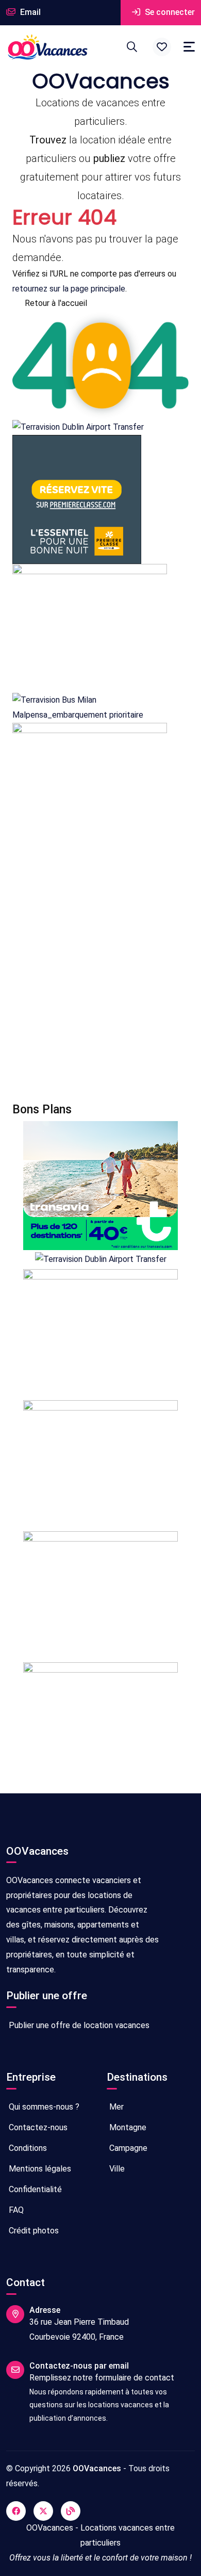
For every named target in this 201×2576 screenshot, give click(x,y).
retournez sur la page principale (69, 289)
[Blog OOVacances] (71, 2511)
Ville (116, 2169)
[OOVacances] (47, 47)
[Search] (132, 47)
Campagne (127, 2148)
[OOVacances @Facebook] (16, 2511)
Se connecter (169, 12)
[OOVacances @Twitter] (43, 2511)
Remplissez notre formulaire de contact (102, 2378)
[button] (162, 47)
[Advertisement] (100, 977)
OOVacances (97, 2468)
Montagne (127, 2127)
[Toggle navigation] (189, 47)
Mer (115, 2107)
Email (29, 12)
